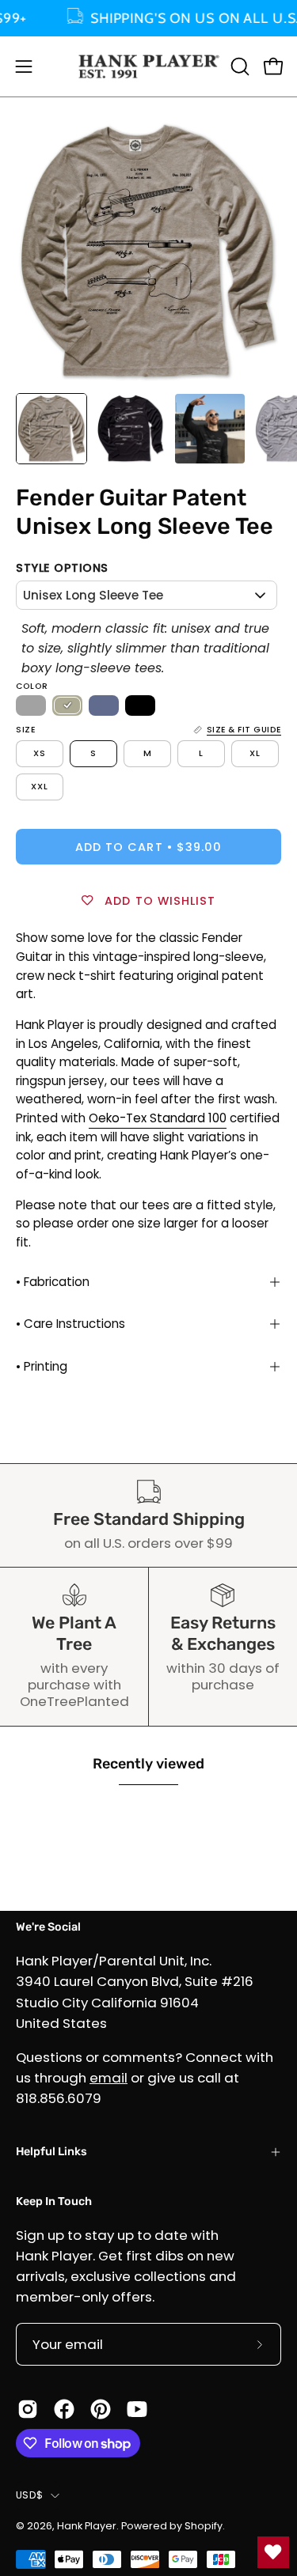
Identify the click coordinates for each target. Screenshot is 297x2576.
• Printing (42, 1366)
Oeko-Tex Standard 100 (158, 1118)
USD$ (29, 2495)
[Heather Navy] (104, 705)
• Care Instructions (70, 1324)
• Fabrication (53, 1282)
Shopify (204, 2526)
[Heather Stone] (67, 705)
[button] (238, 66)
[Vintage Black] (140, 705)
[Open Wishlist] (273, 2552)
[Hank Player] (149, 66)
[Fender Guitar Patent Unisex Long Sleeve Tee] (51, 429)
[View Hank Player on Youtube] (137, 2409)
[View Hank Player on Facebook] (64, 2409)
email (109, 2078)
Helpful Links (51, 2152)
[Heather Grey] (31, 705)
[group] (148, 18)
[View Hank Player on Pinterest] (101, 2409)
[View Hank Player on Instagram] (28, 2409)
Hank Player (87, 2526)
